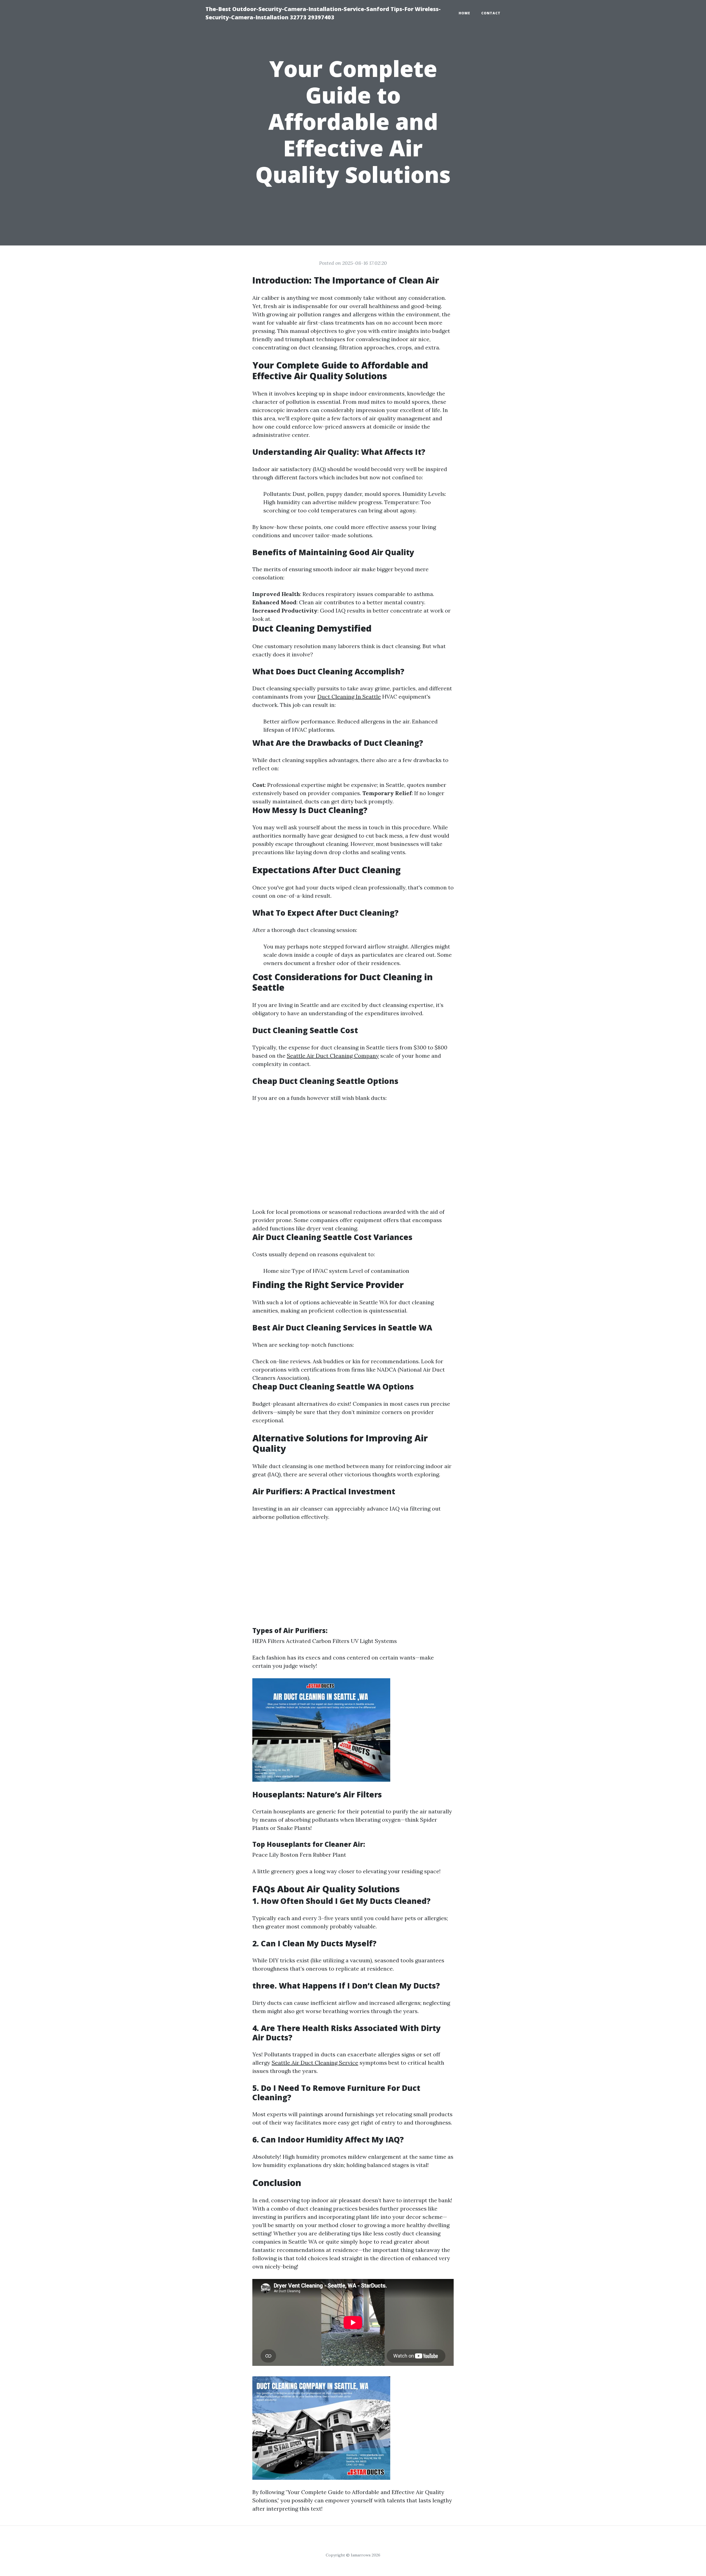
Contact (491, 13)
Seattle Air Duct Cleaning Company (333, 1056)
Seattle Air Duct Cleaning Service (315, 2063)
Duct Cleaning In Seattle (349, 697)
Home (464, 13)
